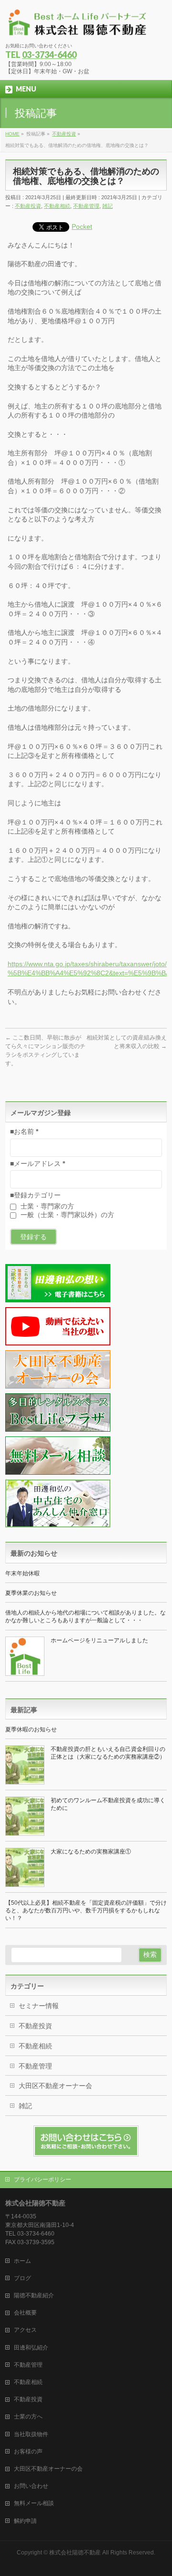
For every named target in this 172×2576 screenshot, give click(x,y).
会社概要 (25, 2313)
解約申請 (25, 2521)
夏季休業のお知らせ (31, 1593)
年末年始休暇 (22, 1573)
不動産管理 (86, 206)
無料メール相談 (34, 2503)
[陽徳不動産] (77, 27)
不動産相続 (57, 206)
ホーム (22, 2261)
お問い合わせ (31, 2486)
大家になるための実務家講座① (91, 1852)
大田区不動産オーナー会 (55, 2086)
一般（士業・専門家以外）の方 (66, 1215)
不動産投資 (28, 206)
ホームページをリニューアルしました (99, 1640)
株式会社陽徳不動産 (75, 2553)
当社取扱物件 (31, 2434)
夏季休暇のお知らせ (31, 1729)
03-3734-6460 (49, 55)
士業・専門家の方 (46, 1206)
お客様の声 (28, 2452)
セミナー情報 (39, 2006)
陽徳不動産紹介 (34, 2295)
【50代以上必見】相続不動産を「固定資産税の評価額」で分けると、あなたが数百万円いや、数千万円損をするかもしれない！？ (86, 1910)
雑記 (107, 206)
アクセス (25, 2330)
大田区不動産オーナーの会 (48, 2469)
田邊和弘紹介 (31, 2348)
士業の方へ (28, 2417)
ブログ (22, 2278)
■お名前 (24, 1131)
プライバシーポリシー (43, 2180)
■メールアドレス (38, 1164)
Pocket (82, 226)
